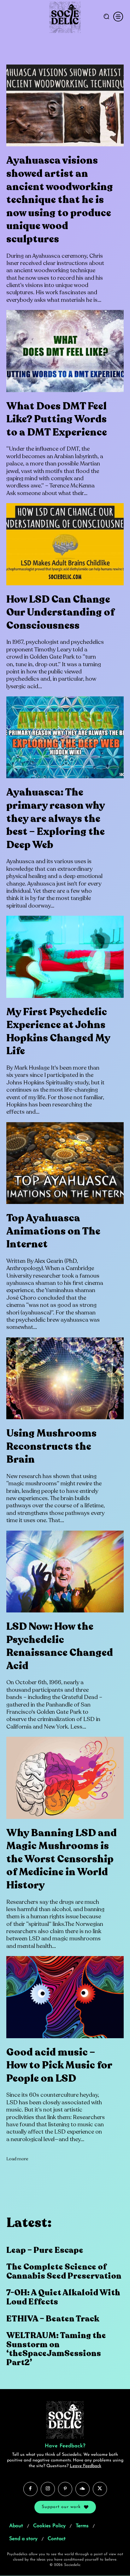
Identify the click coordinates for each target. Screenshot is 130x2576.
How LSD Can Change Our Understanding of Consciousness (60, 613)
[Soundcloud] (83, 2489)
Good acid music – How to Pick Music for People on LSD (59, 2065)
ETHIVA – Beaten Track (53, 2319)
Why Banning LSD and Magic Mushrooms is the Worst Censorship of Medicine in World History (62, 1859)
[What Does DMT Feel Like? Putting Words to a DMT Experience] (65, 351)
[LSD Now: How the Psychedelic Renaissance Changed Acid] (65, 1572)
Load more (17, 2159)
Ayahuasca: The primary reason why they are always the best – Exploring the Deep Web (56, 818)
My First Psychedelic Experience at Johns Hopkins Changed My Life (58, 1032)
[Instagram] (48, 2489)
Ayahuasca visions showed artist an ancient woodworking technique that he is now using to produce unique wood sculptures (60, 200)
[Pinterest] (65, 2489)
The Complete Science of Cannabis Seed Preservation (64, 2271)
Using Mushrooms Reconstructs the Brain (51, 1446)
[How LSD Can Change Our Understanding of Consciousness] (65, 544)
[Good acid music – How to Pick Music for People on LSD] (65, 1997)
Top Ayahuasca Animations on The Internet (53, 1231)
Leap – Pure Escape (45, 2250)
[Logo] (65, 17)
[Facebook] (30, 2489)
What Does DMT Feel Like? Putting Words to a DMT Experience (57, 419)
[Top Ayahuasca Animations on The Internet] (65, 1163)
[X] (100, 2489)
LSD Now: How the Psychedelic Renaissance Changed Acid (60, 1646)
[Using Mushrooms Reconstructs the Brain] (65, 1378)
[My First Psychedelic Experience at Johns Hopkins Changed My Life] (65, 957)
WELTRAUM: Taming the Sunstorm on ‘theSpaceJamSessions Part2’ (56, 2349)
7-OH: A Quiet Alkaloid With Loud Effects (63, 2297)
